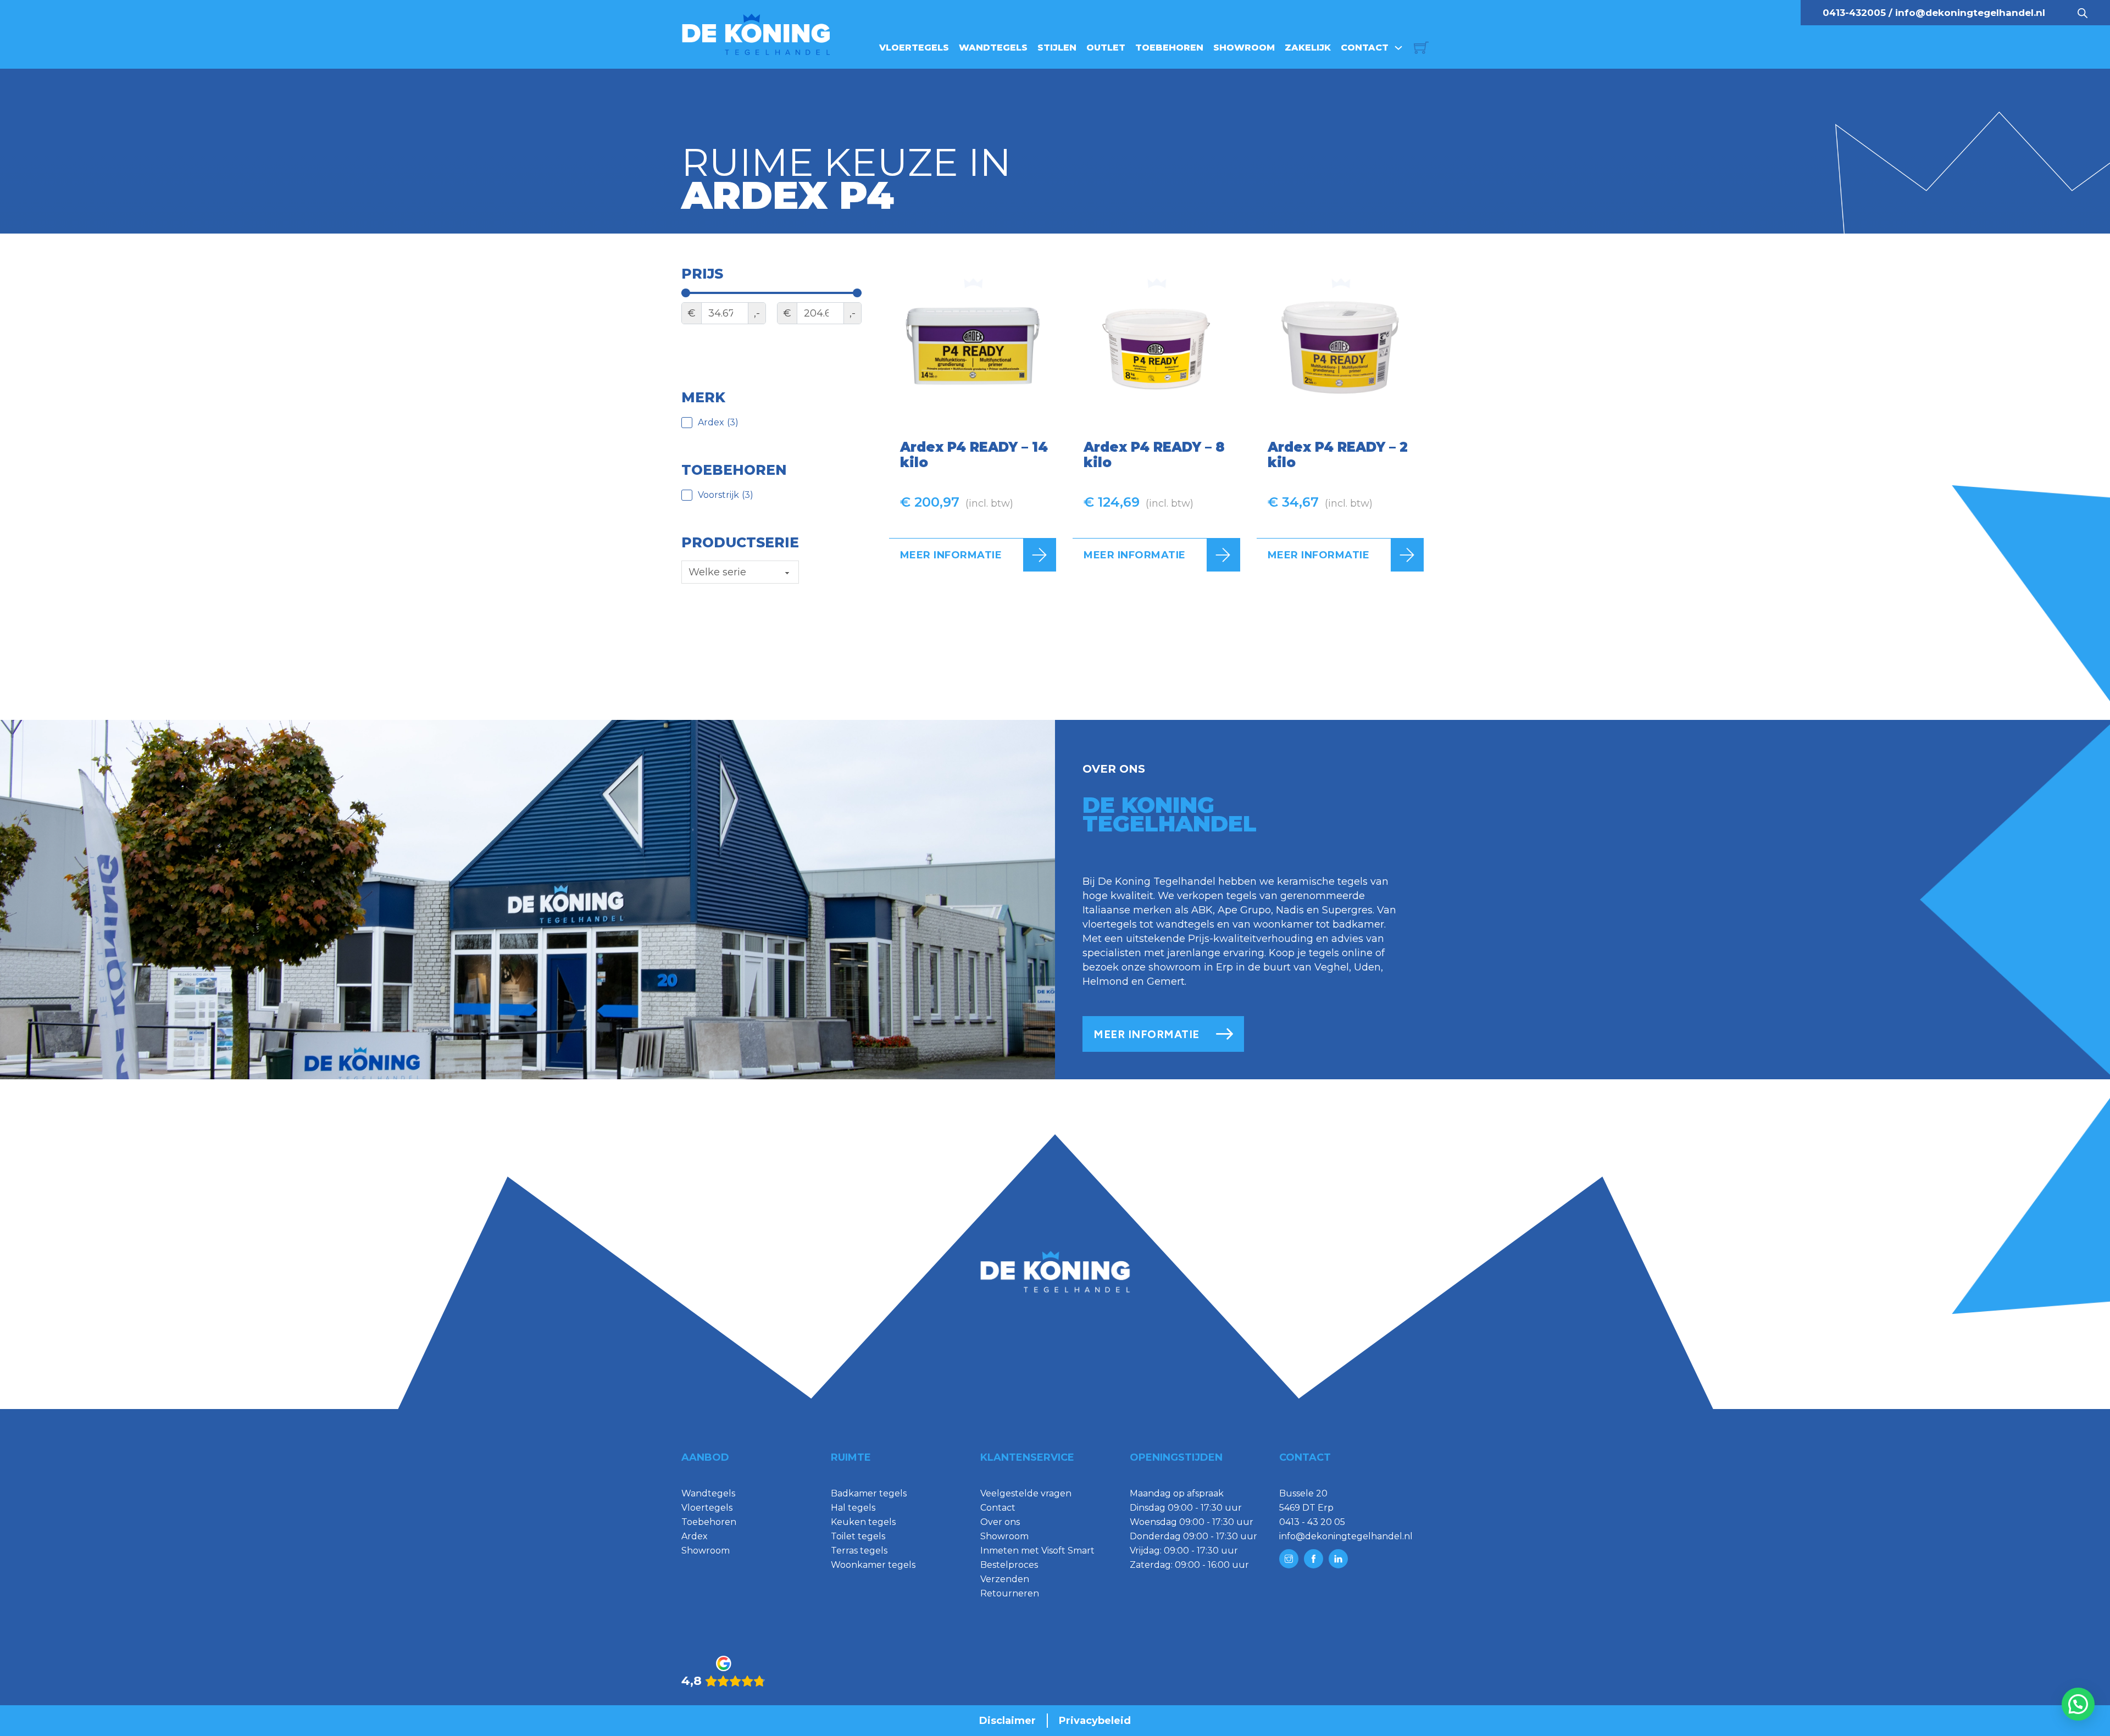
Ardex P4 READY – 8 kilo (1154, 455)
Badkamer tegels (869, 1493)
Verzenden (1005, 1579)
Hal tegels (853, 1508)
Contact (1365, 48)
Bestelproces (1009, 1565)
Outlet (1106, 48)
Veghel (1332, 967)
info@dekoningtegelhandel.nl (1970, 13)
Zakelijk (1308, 48)
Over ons (1000, 1522)
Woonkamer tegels (873, 1565)
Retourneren (1010, 1593)
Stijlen (1057, 48)
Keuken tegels (863, 1522)
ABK (1202, 910)
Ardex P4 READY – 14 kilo (974, 455)
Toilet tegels (858, 1536)
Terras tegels (859, 1551)
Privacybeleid (1095, 1721)
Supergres (1347, 910)
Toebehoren (1169, 48)
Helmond (1106, 981)
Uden (1367, 967)
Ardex (695, 1536)
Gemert (1166, 981)
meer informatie (1146, 1034)
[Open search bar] (2083, 13)
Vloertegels (914, 48)
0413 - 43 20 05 (1312, 1522)
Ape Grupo (1244, 910)
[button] (2078, 1704)
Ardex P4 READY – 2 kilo (1338, 455)
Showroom (1244, 48)
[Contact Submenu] (1398, 48)
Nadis (1290, 910)
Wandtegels (993, 48)
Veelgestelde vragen (1026, 1493)
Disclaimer (1007, 1721)
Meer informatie (951, 555)
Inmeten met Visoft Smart (1037, 1551)
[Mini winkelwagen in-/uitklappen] (1421, 48)
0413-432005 (1854, 13)
